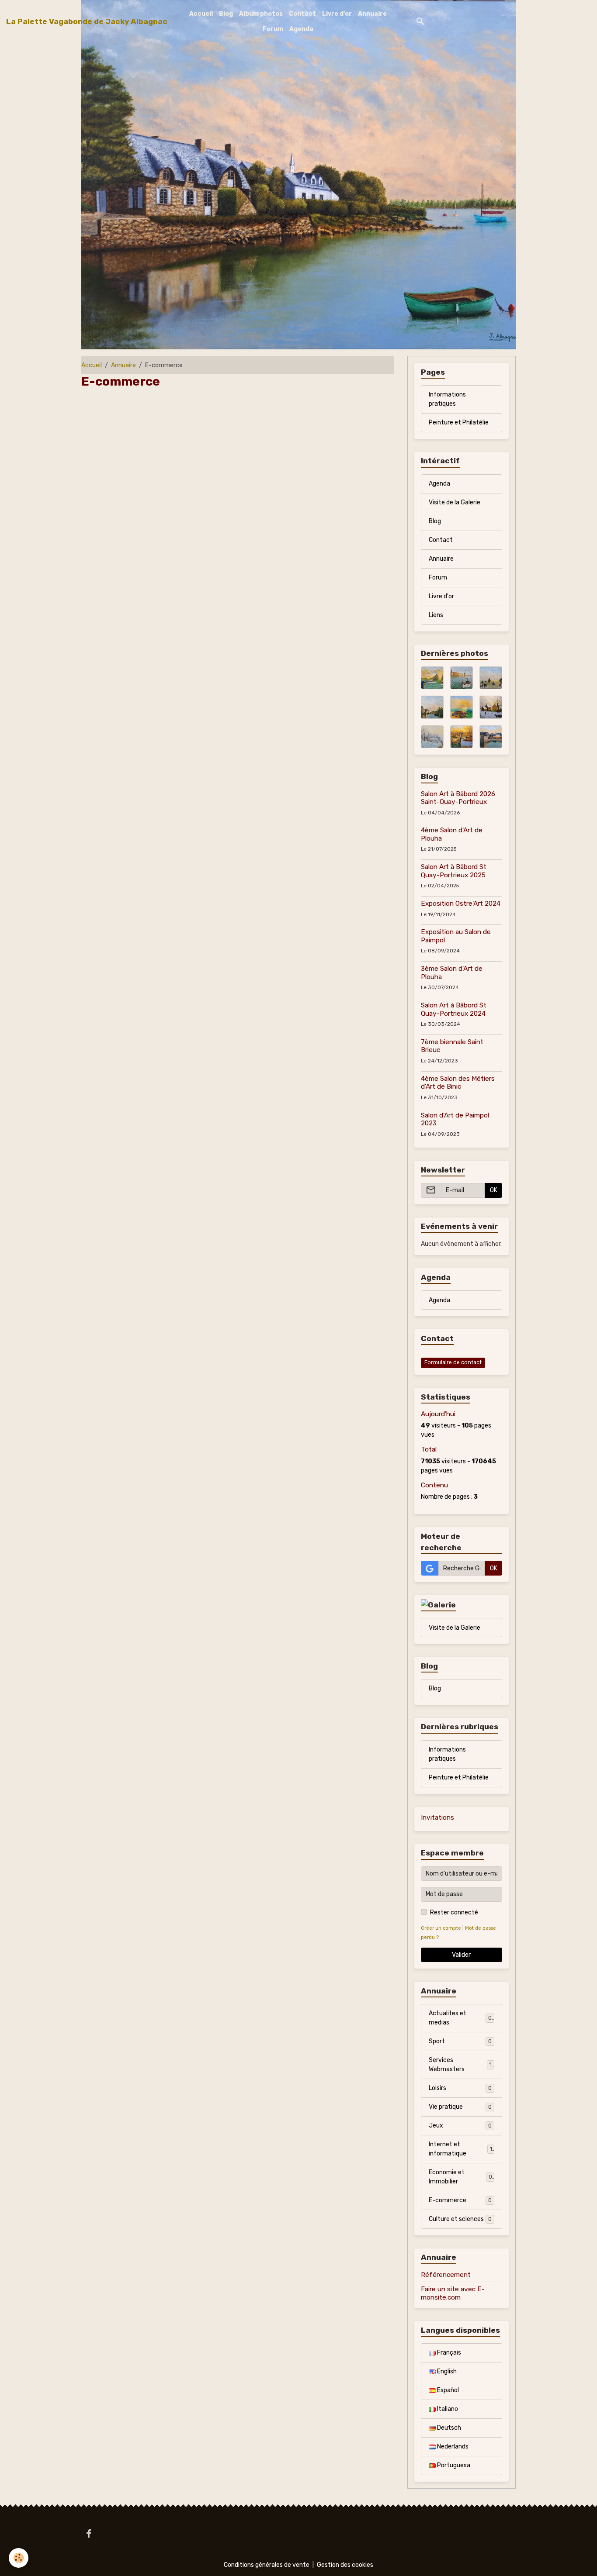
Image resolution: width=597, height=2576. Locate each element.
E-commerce (460, 2200)
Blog (226, 14)
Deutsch (448, 2428)
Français (448, 2353)
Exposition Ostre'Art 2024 (461, 903)
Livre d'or (337, 14)
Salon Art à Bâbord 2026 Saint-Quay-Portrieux (458, 798)
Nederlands (452, 2447)
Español (447, 2390)
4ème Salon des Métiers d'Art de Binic (458, 1083)
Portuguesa (453, 2465)
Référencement (446, 2275)
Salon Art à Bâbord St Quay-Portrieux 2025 (454, 871)
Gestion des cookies (345, 2565)
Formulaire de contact (453, 1362)
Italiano (447, 2409)
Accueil (201, 14)
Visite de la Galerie (455, 502)
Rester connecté (454, 1912)
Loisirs (460, 2088)
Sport (460, 2041)
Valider (461, 1955)
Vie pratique (460, 2107)
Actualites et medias (460, 2018)
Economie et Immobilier (460, 2177)
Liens (436, 615)
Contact (302, 14)
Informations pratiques (447, 399)
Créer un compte (441, 1928)
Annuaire (372, 14)
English (446, 2371)
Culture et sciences (460, 2219)
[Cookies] (19, 2558)
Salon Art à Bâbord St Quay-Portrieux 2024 (454, 1009)
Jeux (460, 2126)
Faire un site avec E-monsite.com (453, 2293)
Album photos (261, 14)
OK (494, 1190)
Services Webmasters (460, 2065)
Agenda (301, 29)
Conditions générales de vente (267, 2565)
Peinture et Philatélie (459, 422)
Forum (273, 29)
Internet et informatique (460, 2149)
